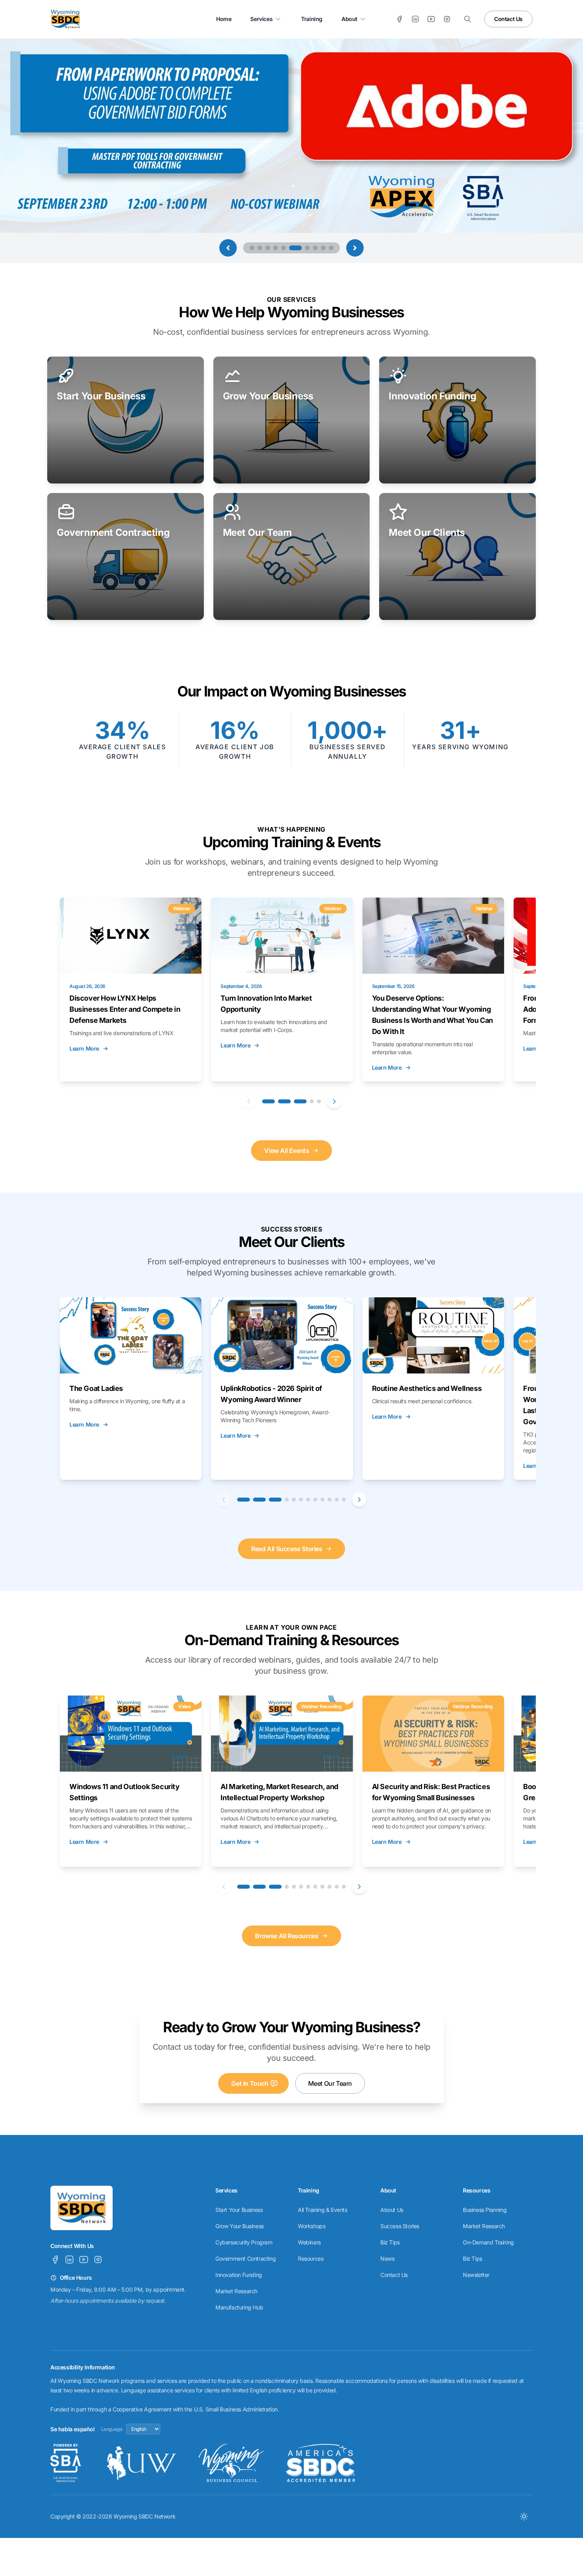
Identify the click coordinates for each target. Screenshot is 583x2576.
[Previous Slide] (228, 248)
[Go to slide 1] (252, 248)
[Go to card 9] (322, 1500)
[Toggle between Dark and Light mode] (524, 2517)
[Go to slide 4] (276, 248)
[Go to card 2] (284, 1101)
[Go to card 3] (300, 1101)
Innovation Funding (239, 2275)
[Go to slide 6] (291, 248)
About (349, 19)
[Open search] (468, 19)
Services (261, 19)
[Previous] (249, 1101)
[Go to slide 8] (315, 248)
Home (224, 19)
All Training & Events (323, 2210)
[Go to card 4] (312, 1101)
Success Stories (400, 2226)
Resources (311, 2259)
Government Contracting (245, 2259)
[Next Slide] (355, 248)
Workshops (312, 2226)
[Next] (334, 1101)
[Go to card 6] (301, 1500)
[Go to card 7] (308, 1500)
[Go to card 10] (330, 1500)
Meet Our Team (330, 2083)
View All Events (287, 1151)
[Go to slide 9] (323, 248)
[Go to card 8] (315, 1500)
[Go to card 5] (319, 1101)
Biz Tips (390, 2242)
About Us (392, 2210)
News (387, 2259)
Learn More (84, 1048)
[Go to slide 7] (303, 248)
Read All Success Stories (287, 1549)
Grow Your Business (240, 2226)
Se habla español (73, 2429)
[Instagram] (447, 19)
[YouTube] (431, 19)
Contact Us (508, 19)
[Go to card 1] (268, 1101)
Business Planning (485, 2210)
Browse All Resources (287, 1936)
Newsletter (476, 2275)
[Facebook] (399, 19)
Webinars (309, 2242)
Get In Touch (250, 2083)
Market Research (236, 2291)
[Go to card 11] (337, 1500)
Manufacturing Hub (239, 2307)
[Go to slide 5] (284, 248)
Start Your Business (239, 2210)
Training (312, 19)
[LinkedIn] (415, 19)
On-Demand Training (488, 2242)
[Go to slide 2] (260, 248)
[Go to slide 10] (331, 248)
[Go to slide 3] (268, 248)
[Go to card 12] (344, 1500)
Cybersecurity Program (244, 2242)
